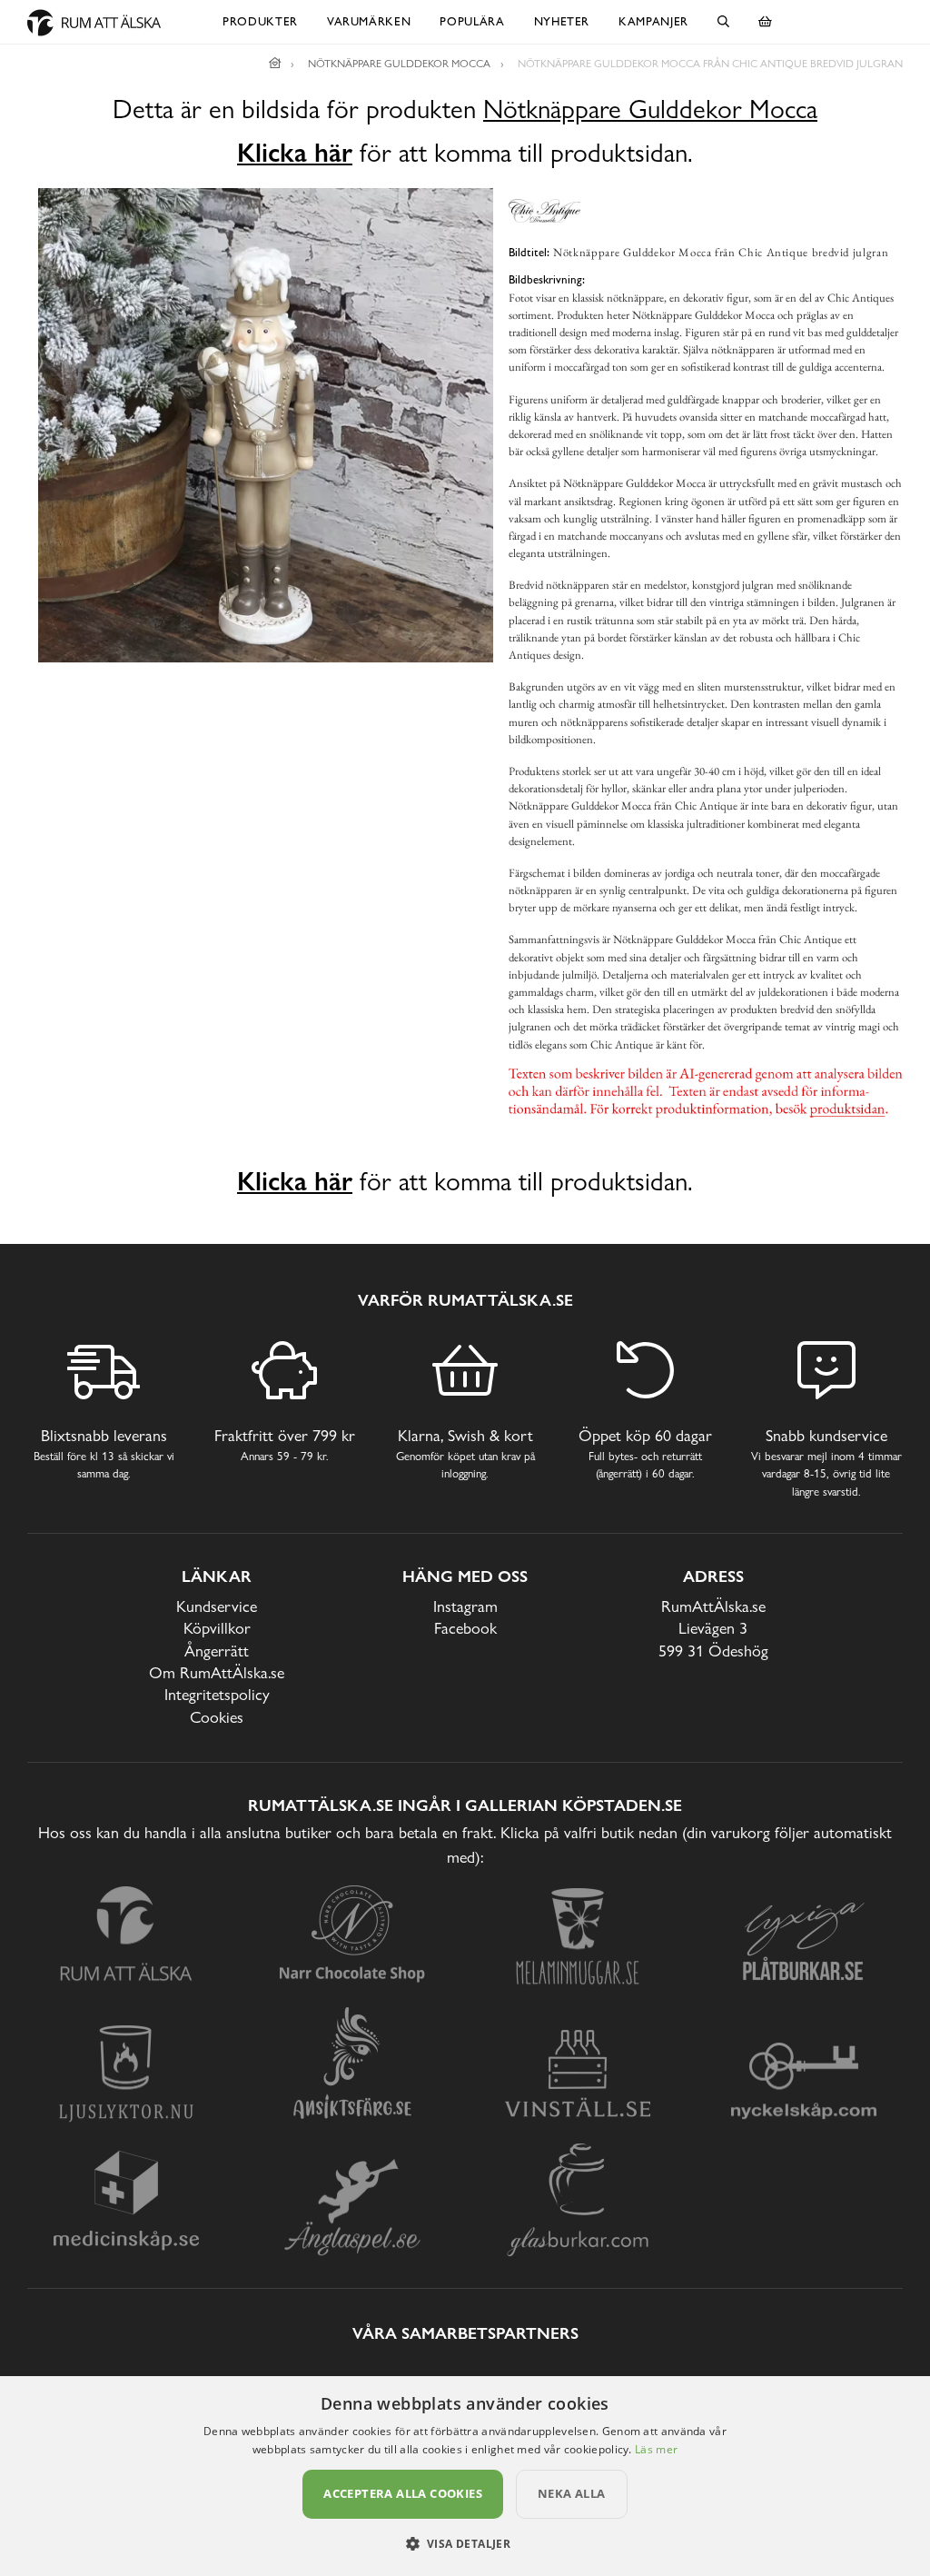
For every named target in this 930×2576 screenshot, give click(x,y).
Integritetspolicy (217, 1694)
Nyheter (562, 21)
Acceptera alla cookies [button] (403, 2493)
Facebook (465, 1628)
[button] (465, 2543)
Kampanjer (653, 21)
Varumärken (369, 21)
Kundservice (217, 1606)
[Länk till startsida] (275, 64)
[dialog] (465, 2476)
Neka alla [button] (572, 2493)
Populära (472, 21)
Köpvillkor (217, 1628)
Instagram (465, 1606)
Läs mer (656, 2449)
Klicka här (295, 153)
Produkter (260, 21)
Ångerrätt (217, 1651)
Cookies (217, 1717)
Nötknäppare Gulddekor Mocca (650, 109)
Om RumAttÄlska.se (217, 1672)
